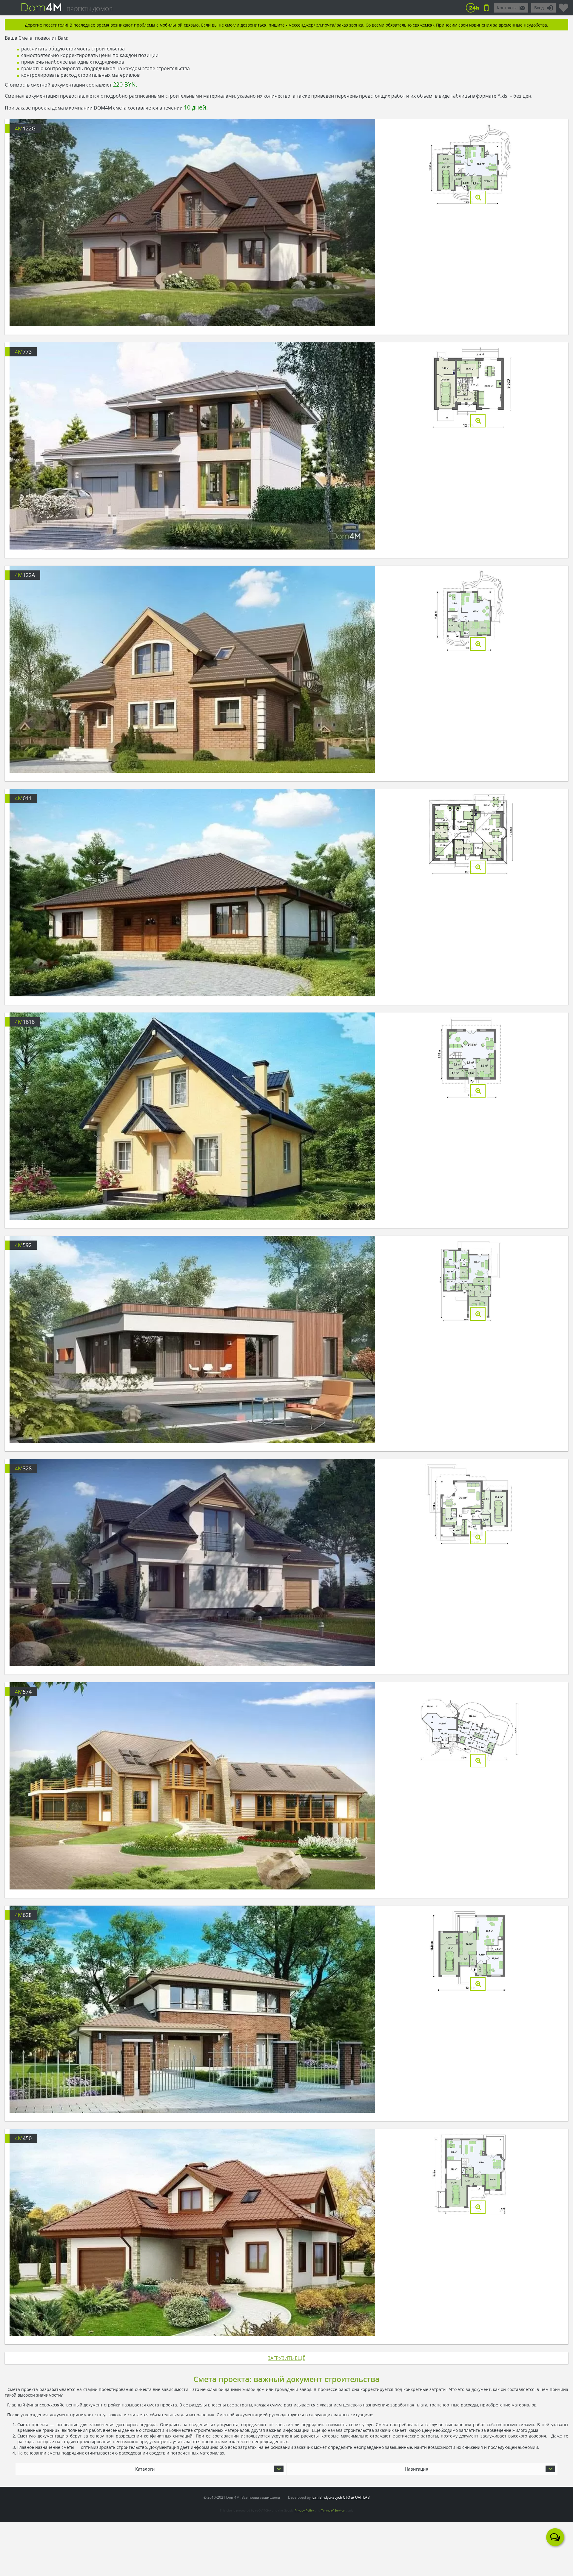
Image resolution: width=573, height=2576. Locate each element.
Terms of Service (333, 2510)
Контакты (507, 8)
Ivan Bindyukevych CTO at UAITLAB (341, 2497)
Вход (539, 8)
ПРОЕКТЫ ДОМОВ (90, 9)
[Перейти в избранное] (563, 5)
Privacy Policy (304, 2510)
